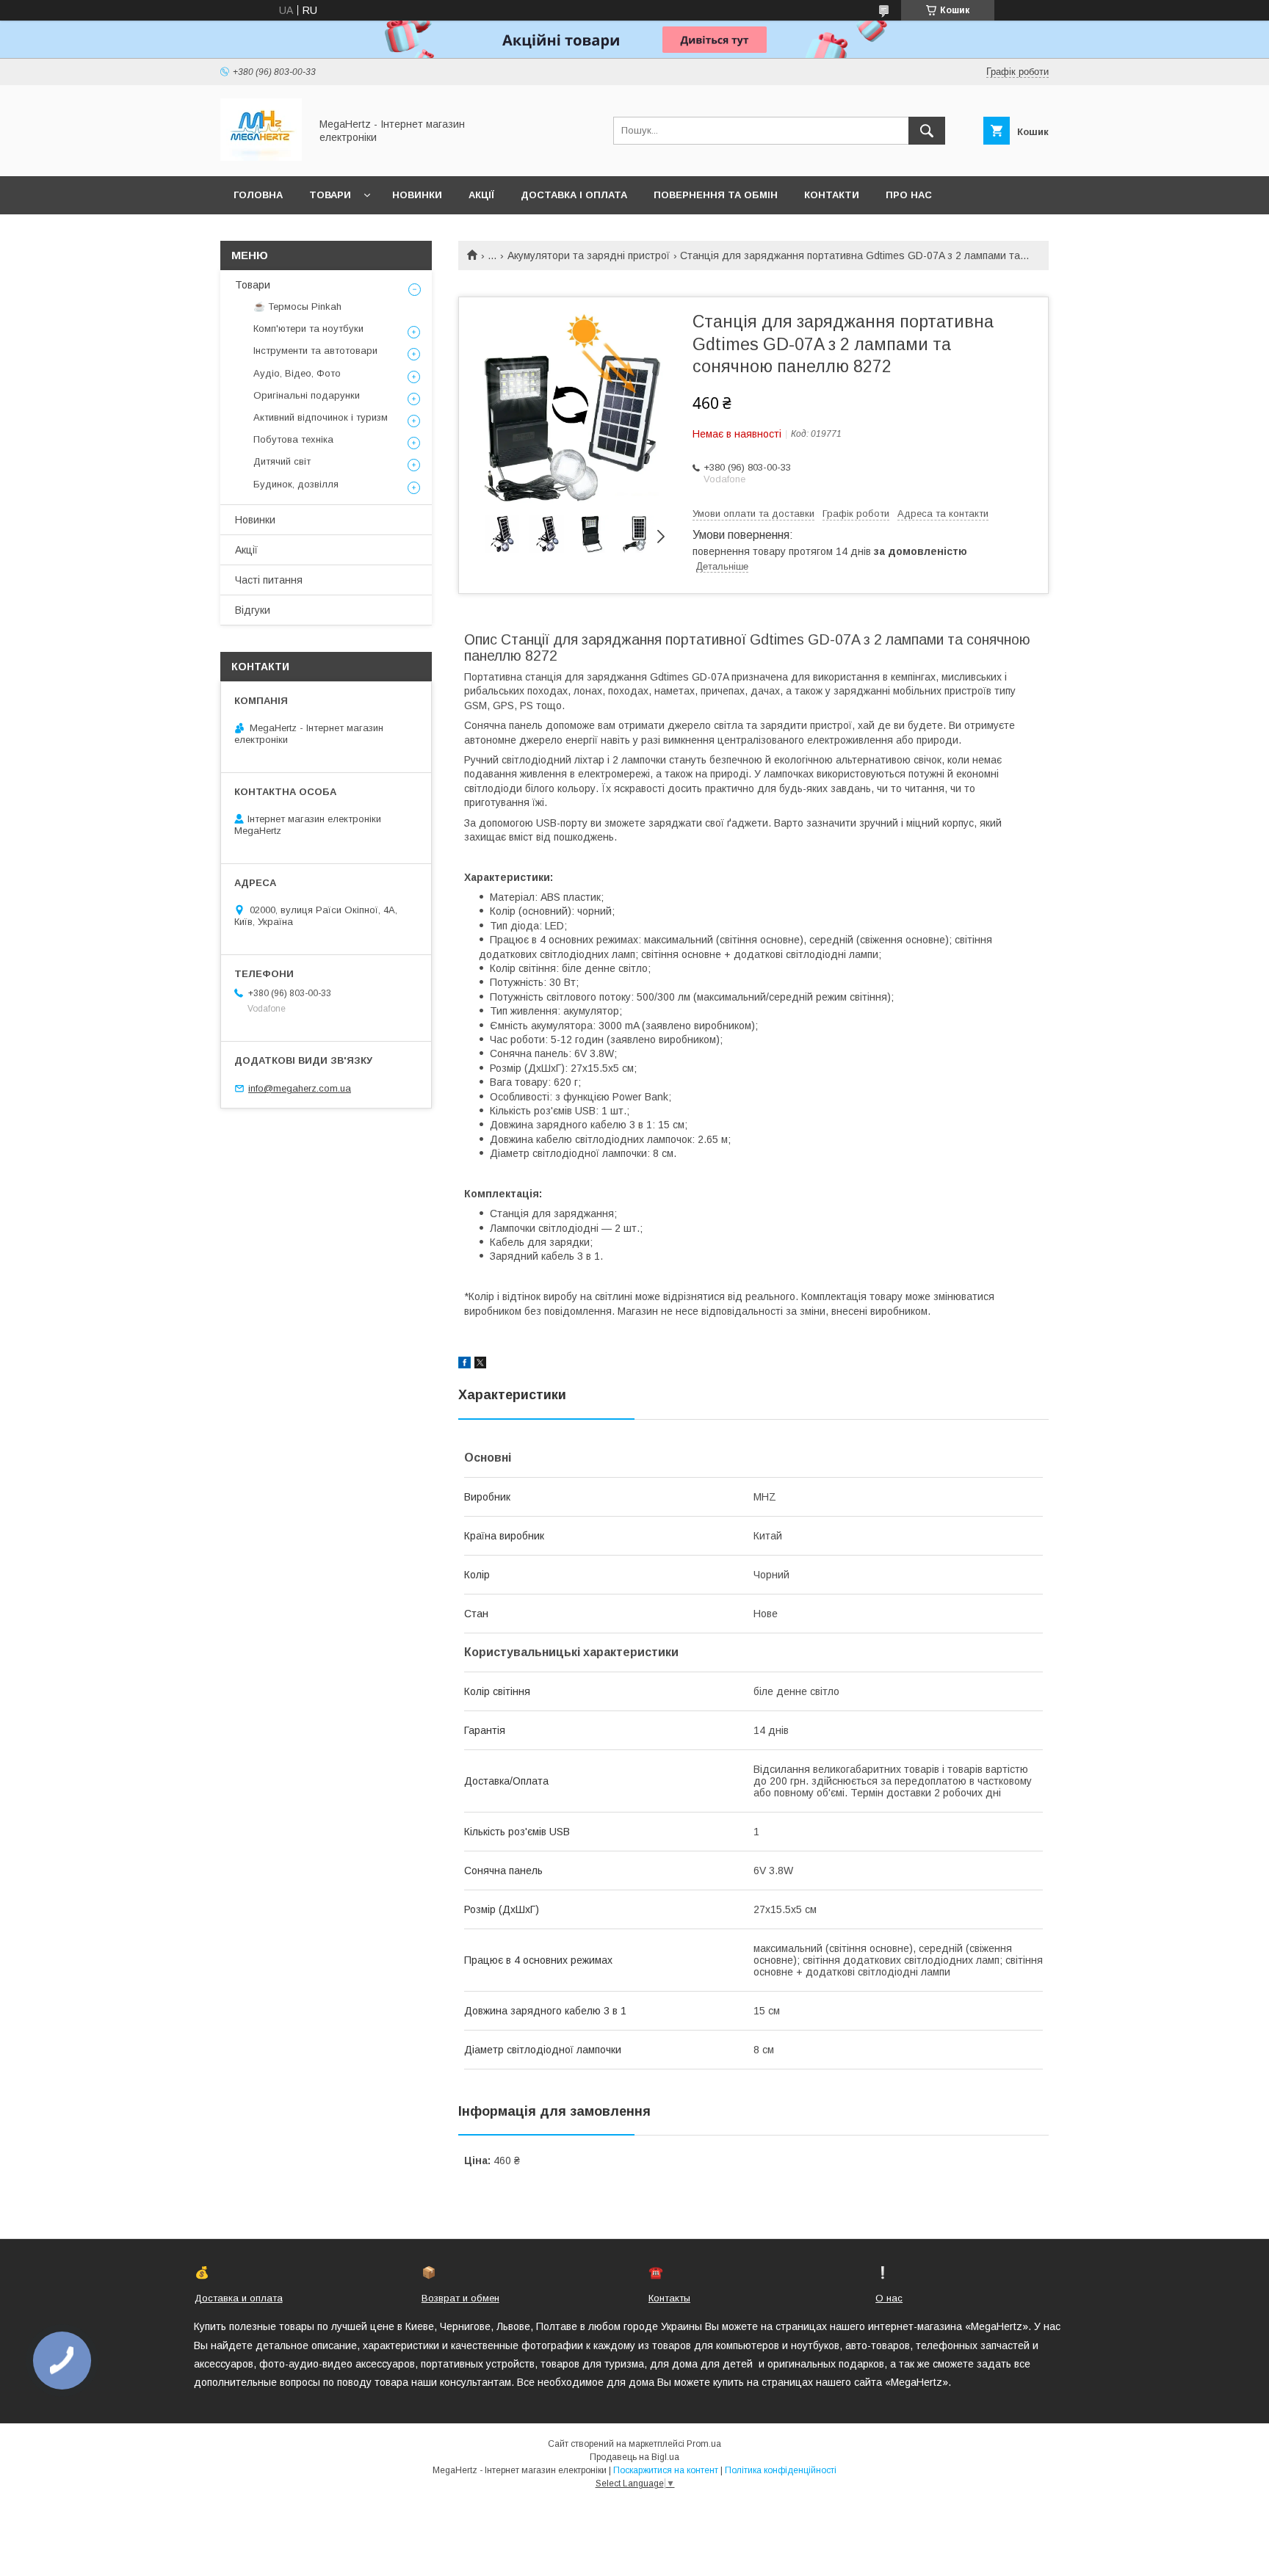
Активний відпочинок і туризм (321, 417)
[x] (480, 1365)
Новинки (417, 195)
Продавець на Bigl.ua (634, 2457)
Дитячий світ (282, 461)
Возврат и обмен (460, 2298)
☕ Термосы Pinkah (297, 306)
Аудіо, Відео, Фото (297, 373)
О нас (889, 2298)
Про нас (909, 195)
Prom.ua (704, 2444)
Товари (330, 195)
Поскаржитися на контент (666, 2470)
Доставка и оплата (239, 2298)
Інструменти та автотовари (315, 351)
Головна (258, 195)
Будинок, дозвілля (296, 484)
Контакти (832, 195)
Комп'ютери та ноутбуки (308, 329)
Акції (481, 195)
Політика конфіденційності (781, 2470)
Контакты (669, 2298)
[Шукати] (927, 131)
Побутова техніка (293, 439)
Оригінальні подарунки (307, 395)
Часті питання (269, 580)
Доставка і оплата (574, 195)
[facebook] (464, 1365)
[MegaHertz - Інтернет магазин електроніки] (261, 157)
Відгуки (253, 610)
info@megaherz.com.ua (300, 1088)
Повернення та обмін (716, 195)
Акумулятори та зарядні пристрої (589, 255)
